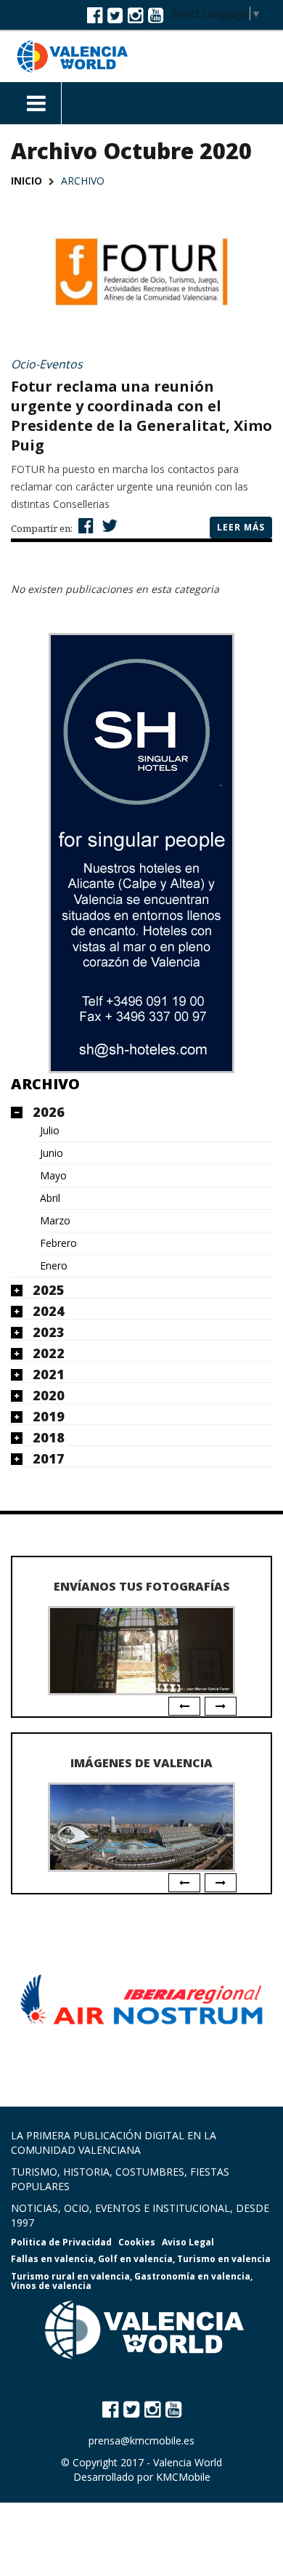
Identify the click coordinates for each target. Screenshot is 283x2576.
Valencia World (188, 2462)
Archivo (45, 1084)
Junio (52, 1153)
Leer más (241, 527)
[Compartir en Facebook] (84, 525)
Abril (50, 1198)
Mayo (53, 1176)
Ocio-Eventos (47, 364)
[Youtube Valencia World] (156, 15)
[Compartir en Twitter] (108, 525)
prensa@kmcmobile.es (141, 2440)
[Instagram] (135, 15)
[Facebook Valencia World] (95, 15)
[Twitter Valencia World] (115, 15)
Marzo (55, 1221)
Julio (50, 1131)
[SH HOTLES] (141, 853)
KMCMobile (183, 2477)
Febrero (58, 1243)
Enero (54, 1266)
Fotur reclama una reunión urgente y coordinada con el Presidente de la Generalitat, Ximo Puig (141, 416)
